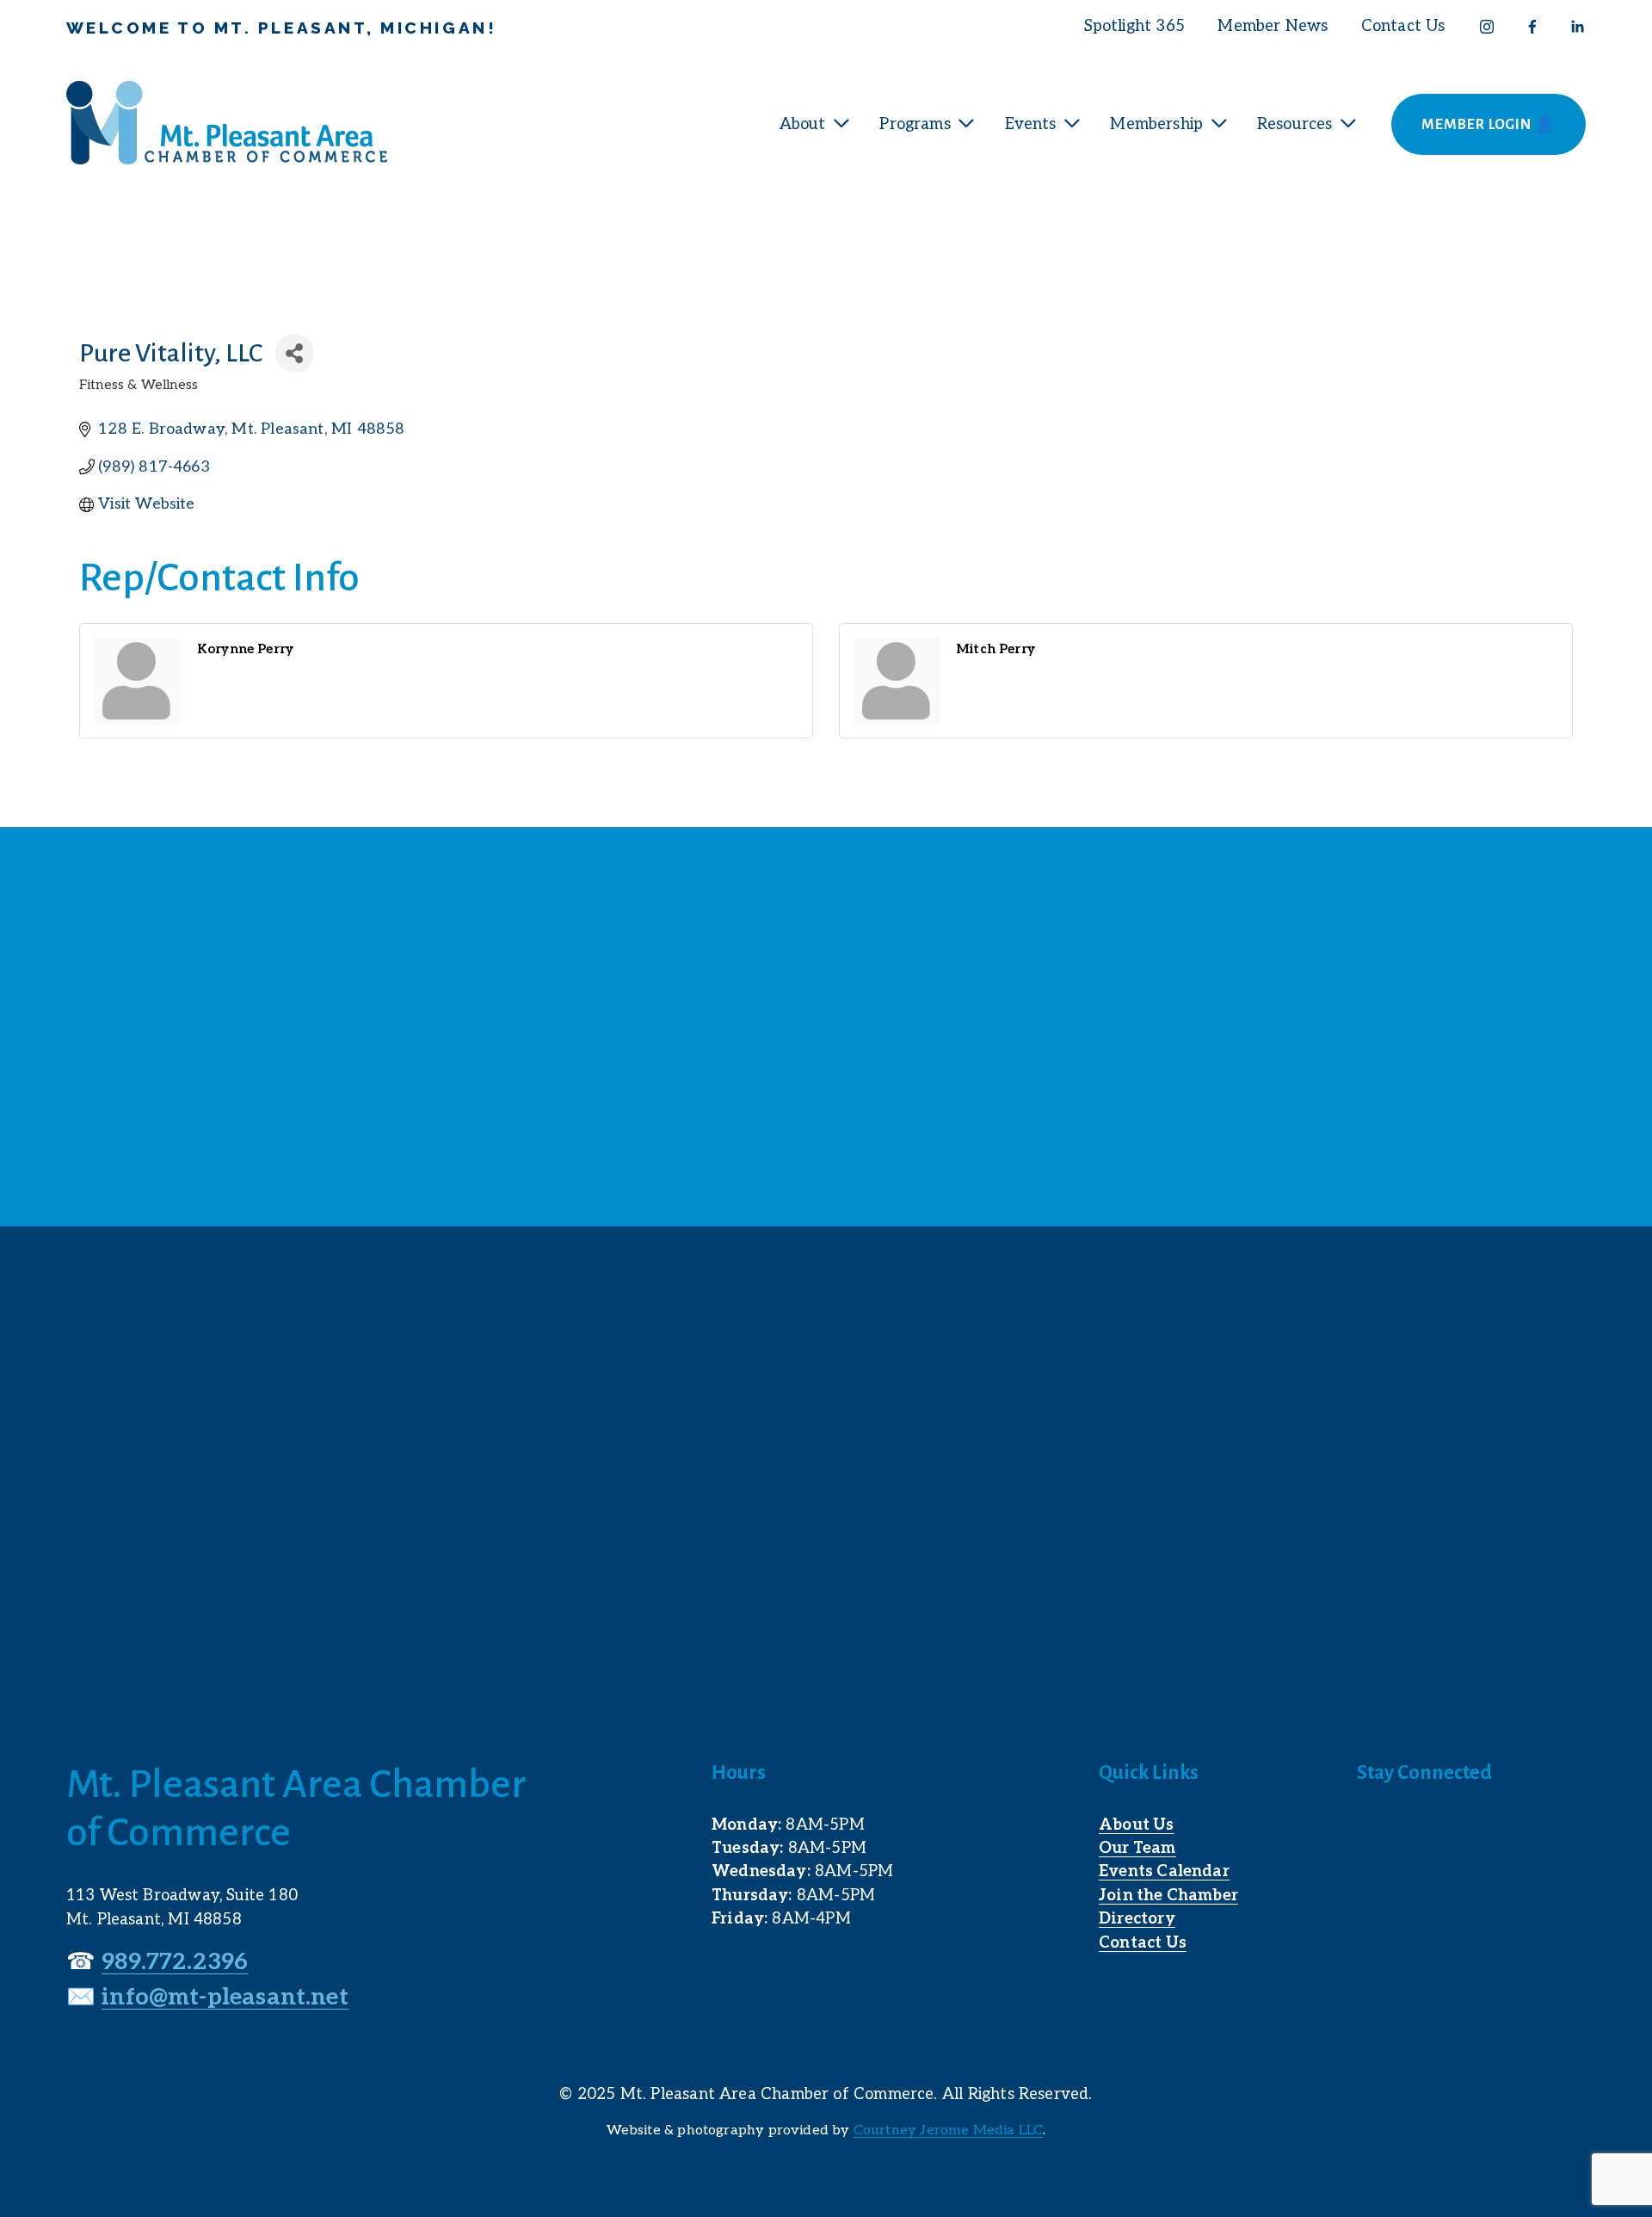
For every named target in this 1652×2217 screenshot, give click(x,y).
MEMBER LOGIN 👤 (1489, 124)
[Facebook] (1532, 27)
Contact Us (1403, 26)
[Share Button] (295, 353)
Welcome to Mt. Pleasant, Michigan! (281, 28)
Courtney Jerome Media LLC (949, 2131)
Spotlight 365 (1134, 26)
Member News (1273, 26)
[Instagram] (1487, 27)
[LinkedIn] (1577, 27)
